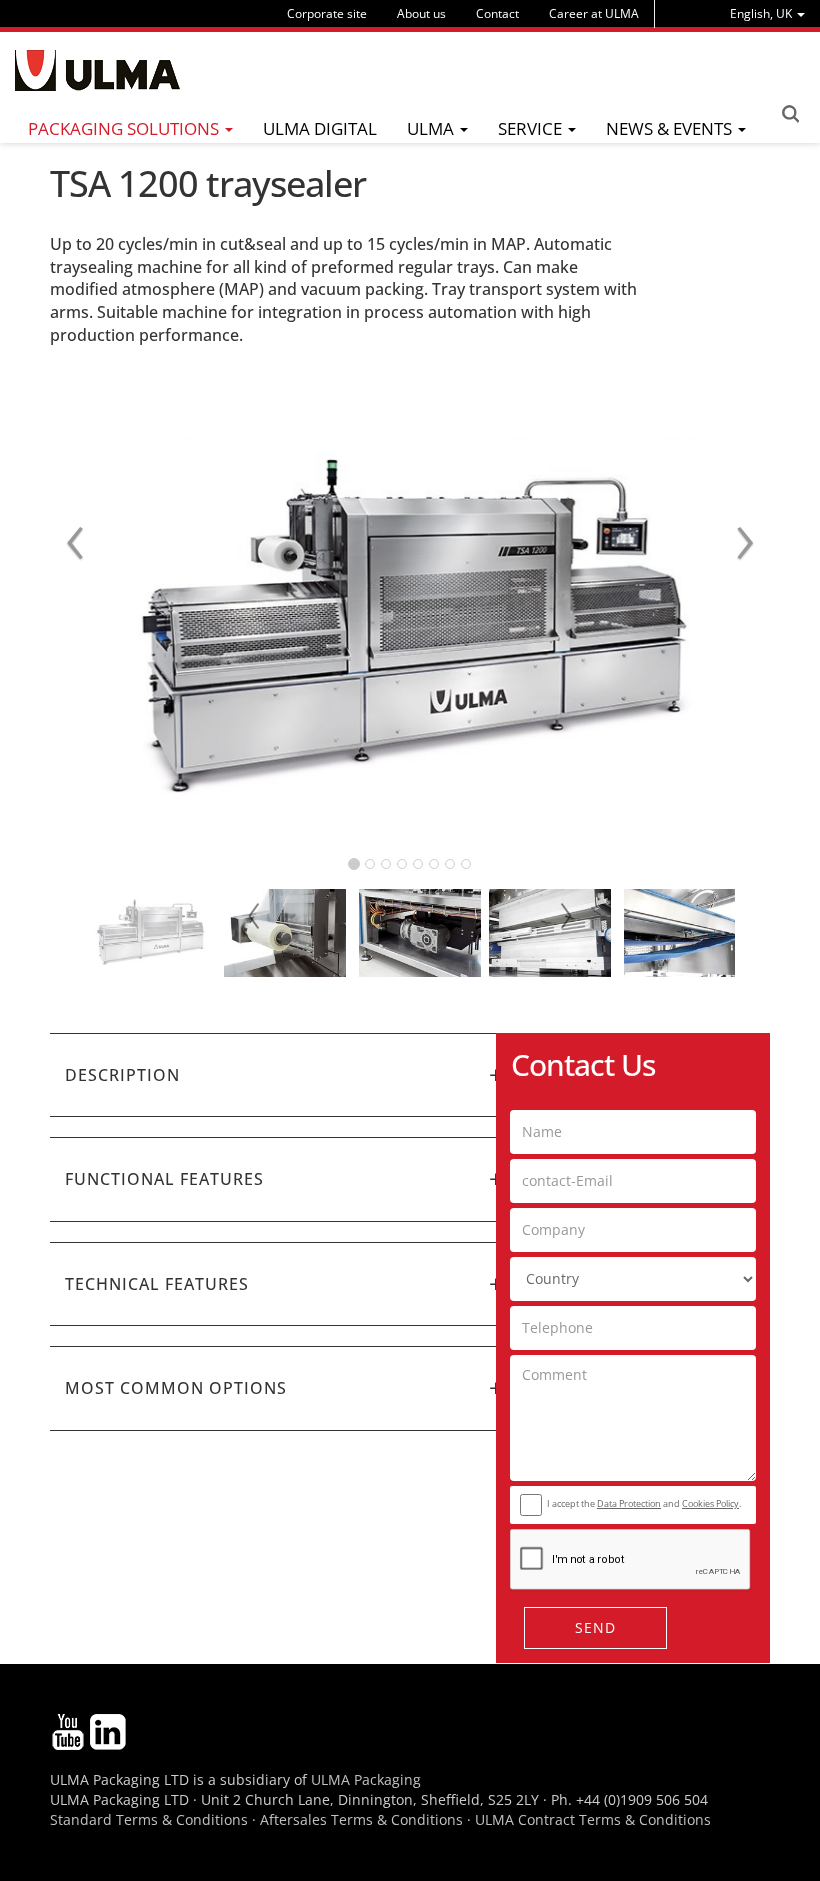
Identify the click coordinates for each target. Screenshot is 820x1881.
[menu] (767, 13)
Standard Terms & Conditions (149, 1819)
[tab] (285, 1075)
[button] (285, 1075)
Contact (497, 13)
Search (790, 114)
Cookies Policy (710, 1503)
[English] (97, 70)
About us (421, 13)
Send (595, 1627)
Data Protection (629, 1503)
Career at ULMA (594, 13)
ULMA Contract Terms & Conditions (593, 1819)
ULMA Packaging (366, 1779)
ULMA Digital (320, 128)
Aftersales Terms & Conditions (361, 1819)
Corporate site (327, 13)
